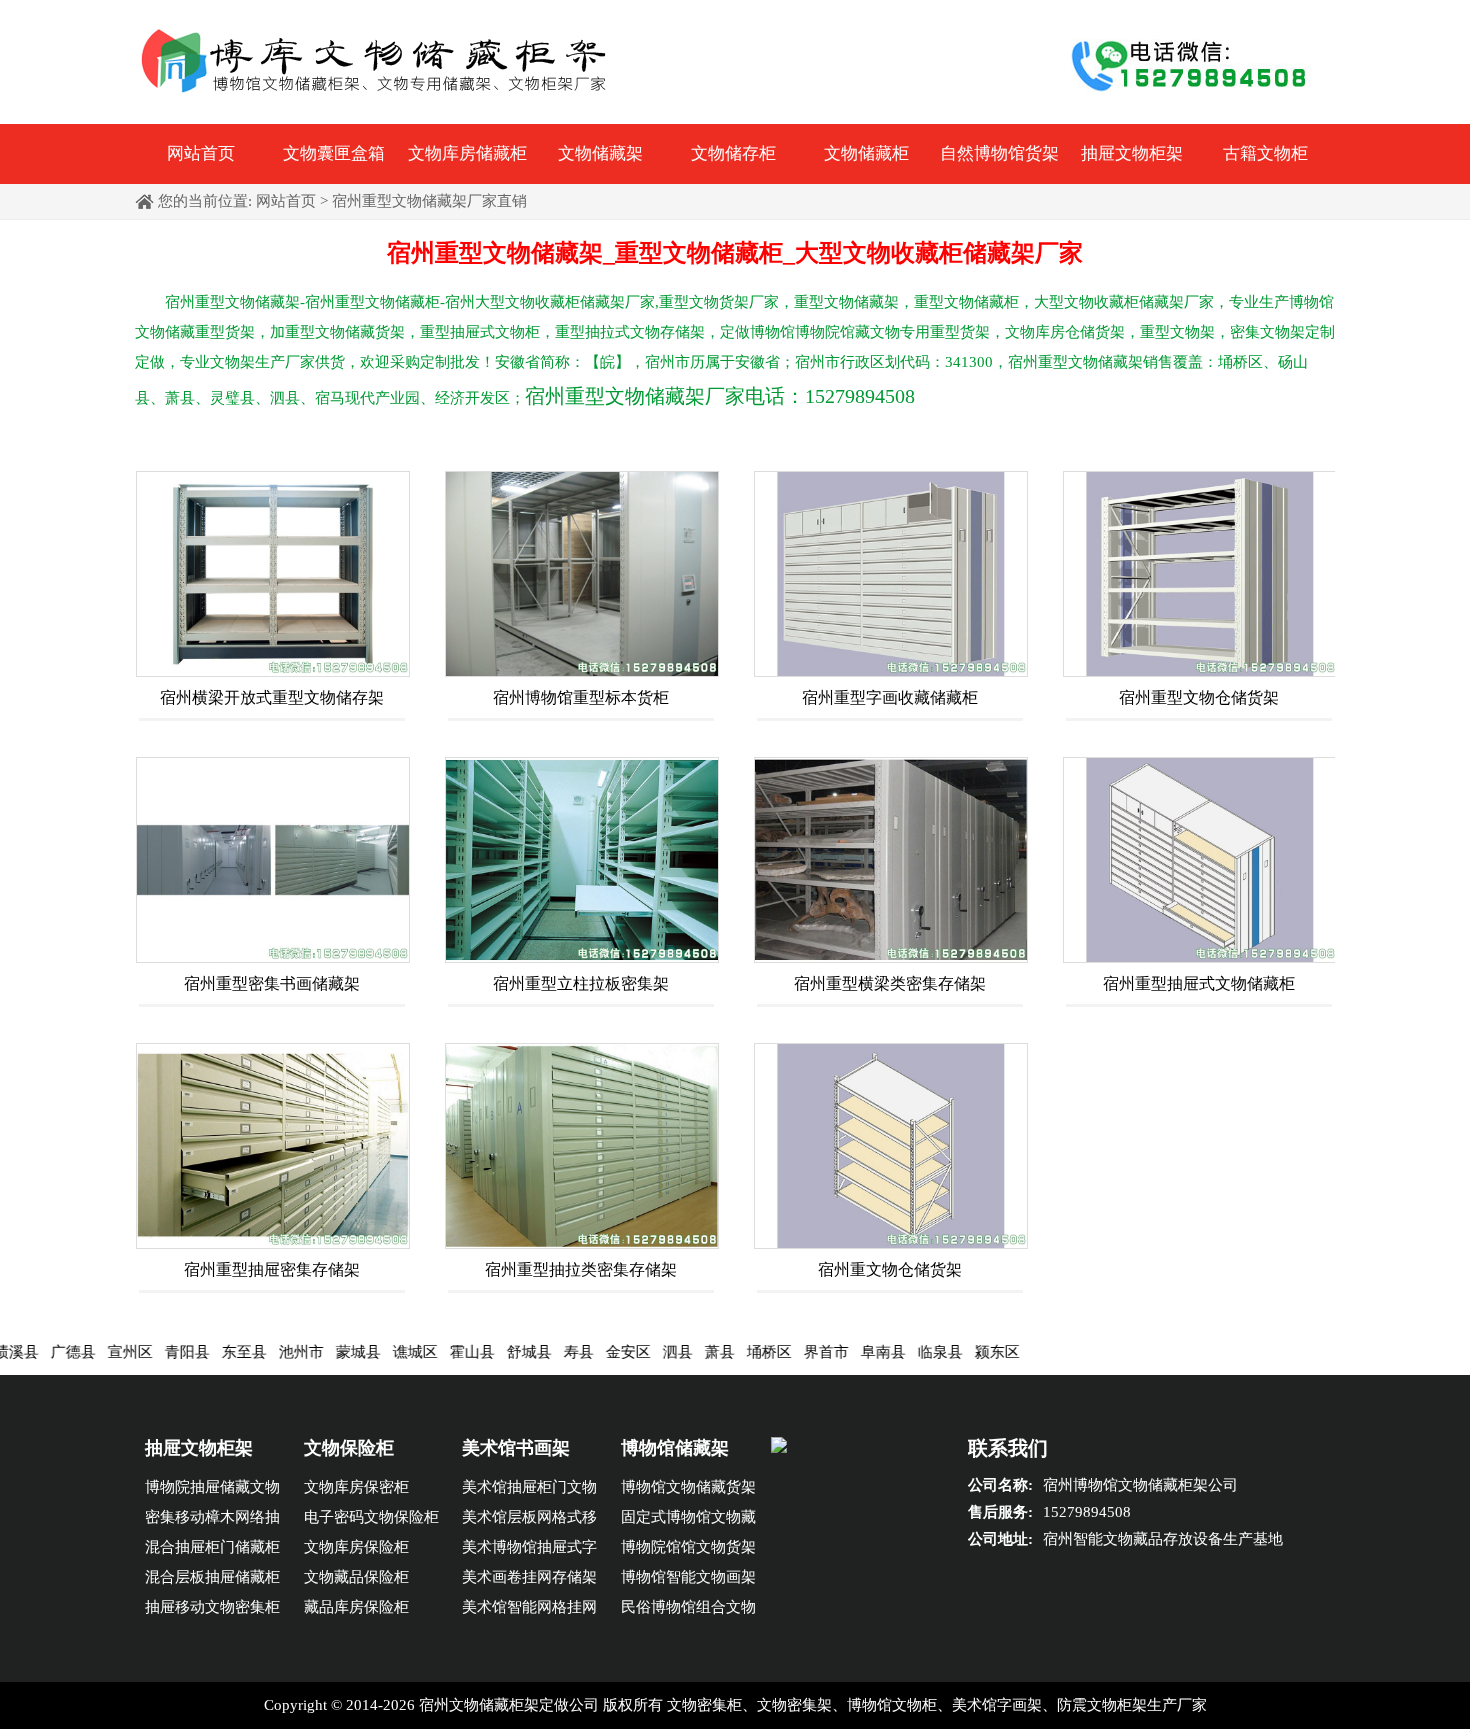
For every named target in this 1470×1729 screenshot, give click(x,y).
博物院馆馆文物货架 (688, 1547)
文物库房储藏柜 (467, 153)
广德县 (23, 1352)
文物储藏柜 (866, 153)
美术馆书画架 (516, 1448)
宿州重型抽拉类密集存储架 (581, 1269)
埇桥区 (719, 1352)
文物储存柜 (733, 153)
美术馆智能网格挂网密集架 (529, 1610)
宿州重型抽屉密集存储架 (272, 1269)
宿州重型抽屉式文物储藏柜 (1199, 983)
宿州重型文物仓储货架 (1199, 697)
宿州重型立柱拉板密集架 (581, 983)
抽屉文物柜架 (1132, 153)
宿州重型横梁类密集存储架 (890, 983)
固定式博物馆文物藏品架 (688, 1520)
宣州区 (80, 1352)
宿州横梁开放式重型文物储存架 (272, 697)
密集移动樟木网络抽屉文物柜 (212, 1520)
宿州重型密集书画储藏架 (272, 983)
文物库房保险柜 (356, 1547)
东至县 (194, 1352)
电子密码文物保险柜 (371, 1517)
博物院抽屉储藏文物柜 (212, 1490)
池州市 (251, 1352)
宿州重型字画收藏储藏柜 (890, 697)
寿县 (529, 1352)
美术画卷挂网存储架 (529, 1577)
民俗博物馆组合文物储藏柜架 (688, 1610)
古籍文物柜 (1265, 153)
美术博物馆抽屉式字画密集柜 (529, 1550)
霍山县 (422, 1352)
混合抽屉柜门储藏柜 (212, 1547)
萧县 (670, 1352)
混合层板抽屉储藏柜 (212, 1577)
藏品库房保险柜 (356, 1607)
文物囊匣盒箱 (334, 153)
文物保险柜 (349, 1448)
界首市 (776, 1352)
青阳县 (137, 1352)
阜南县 (833, 1352)
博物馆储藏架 (675, 1448)
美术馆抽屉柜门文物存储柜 (529, 1490)
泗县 (628, 1352)
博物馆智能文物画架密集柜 (688, 1580)
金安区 (578, 1352)
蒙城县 (308, 1352)
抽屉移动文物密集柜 (212, 1607)
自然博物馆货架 (999, 153)
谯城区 (365, 1352)
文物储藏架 (600, 153)
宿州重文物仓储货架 (890, 1269)
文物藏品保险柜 (356, 1577)
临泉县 (890, 1352)
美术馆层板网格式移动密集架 (529, 1520)
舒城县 (479, 1352)
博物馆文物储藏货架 (688, 1487)
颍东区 (947, 1352)
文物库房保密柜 (356, 1487)
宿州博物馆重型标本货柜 (581, 697)
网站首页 (201, 153)
